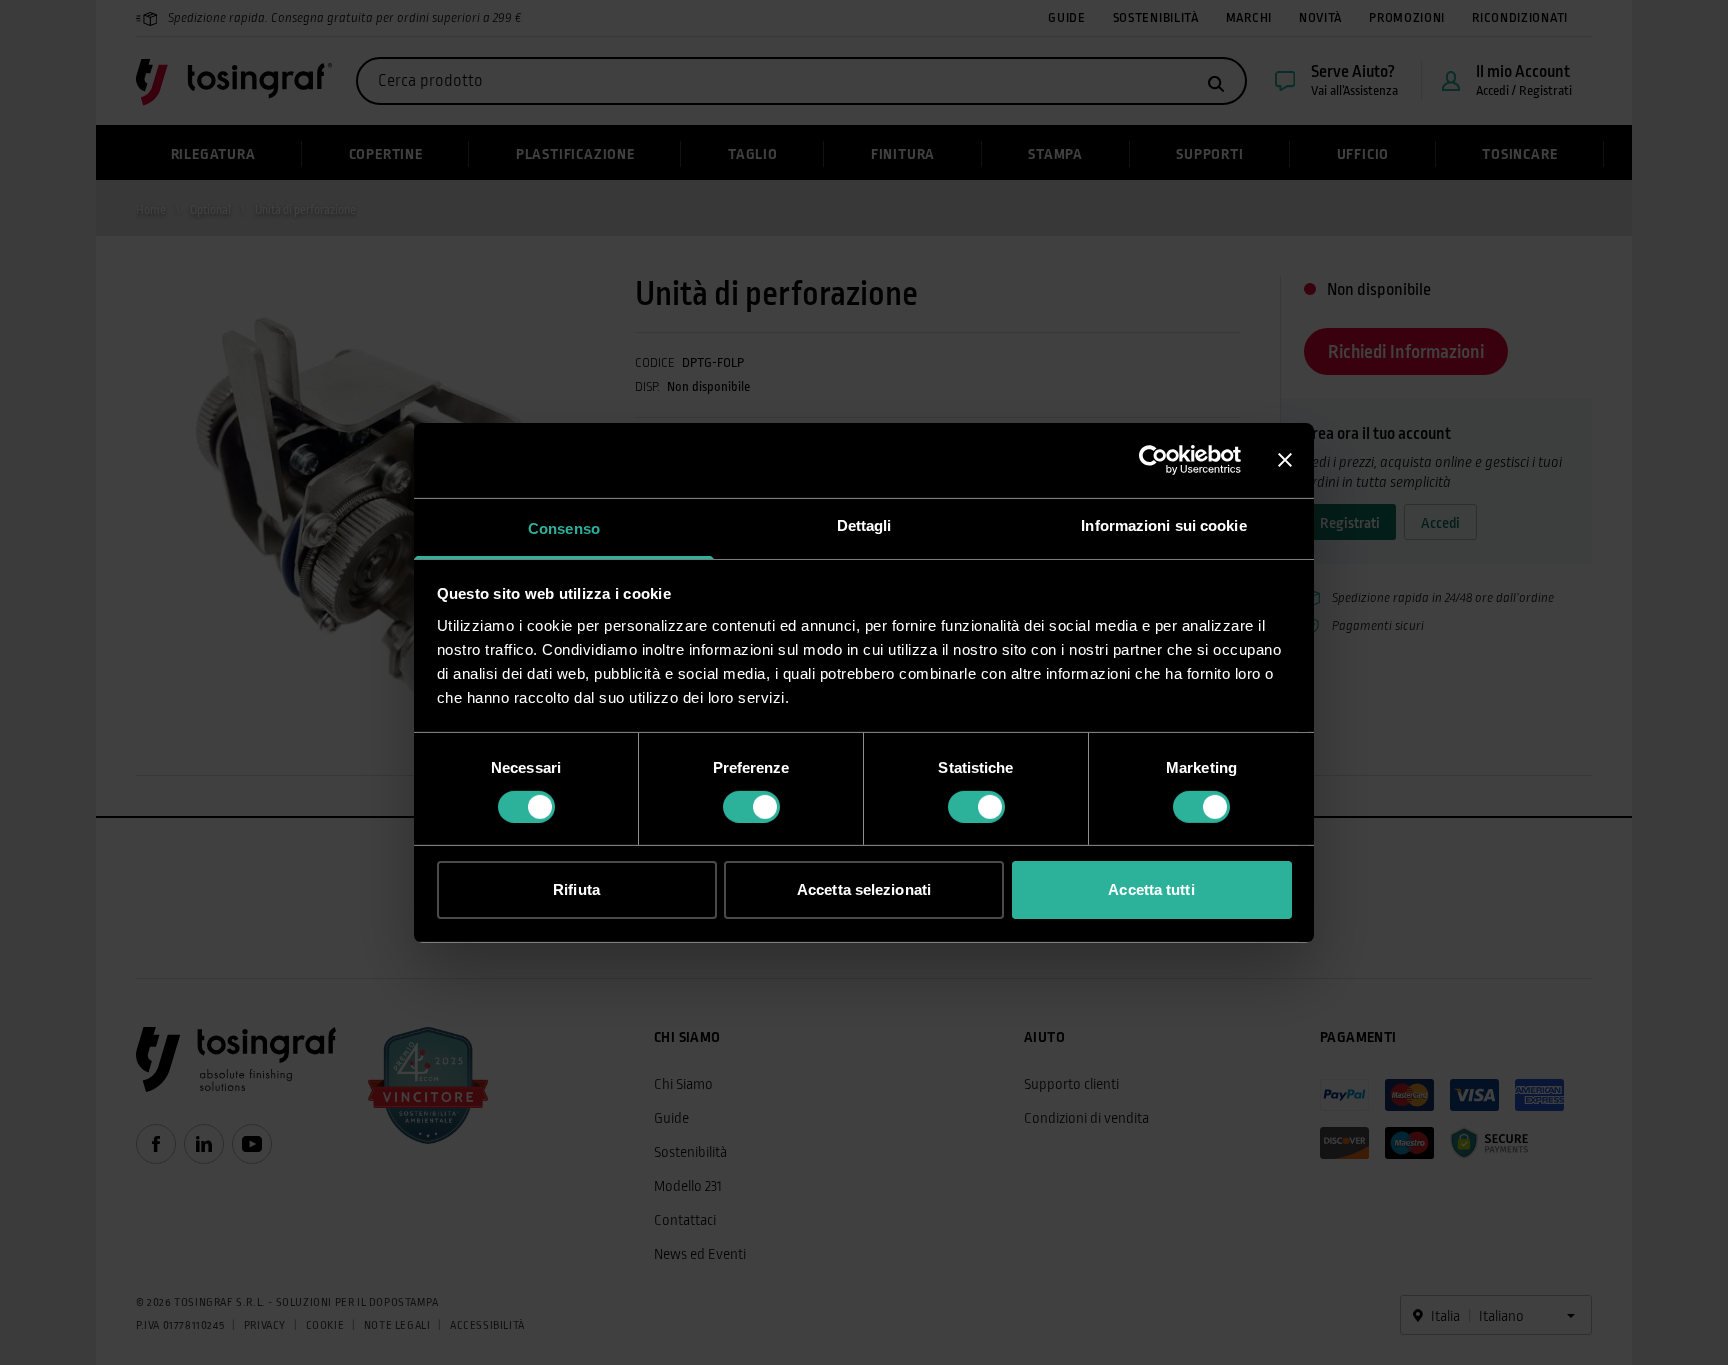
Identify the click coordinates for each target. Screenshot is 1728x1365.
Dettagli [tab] (864, 524)
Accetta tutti (1151, 889)
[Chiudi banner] (1285, 460)
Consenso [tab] (564, 527)
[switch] (751, 807)
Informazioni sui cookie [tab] (1163, 524)
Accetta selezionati (864, 889)
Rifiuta (576, 889)
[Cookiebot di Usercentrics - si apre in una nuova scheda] (1153, 460)
